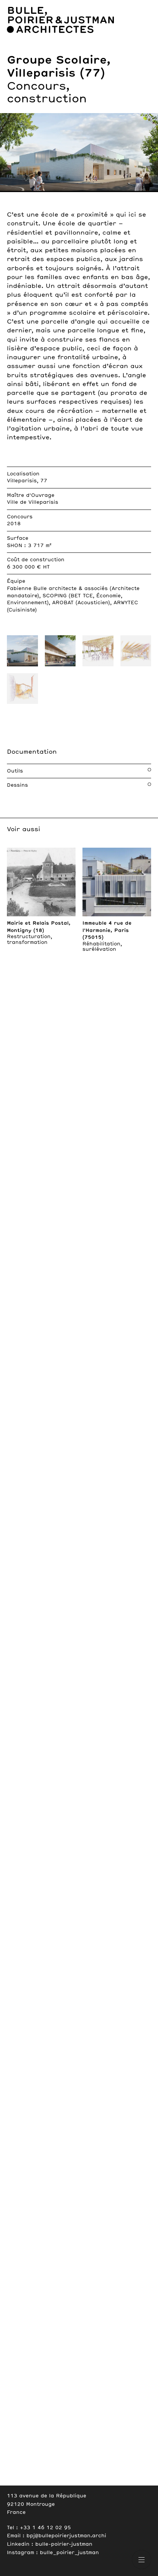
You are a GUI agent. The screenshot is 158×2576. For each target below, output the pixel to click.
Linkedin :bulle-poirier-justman (50, 2544)
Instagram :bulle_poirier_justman (53, 2553)
